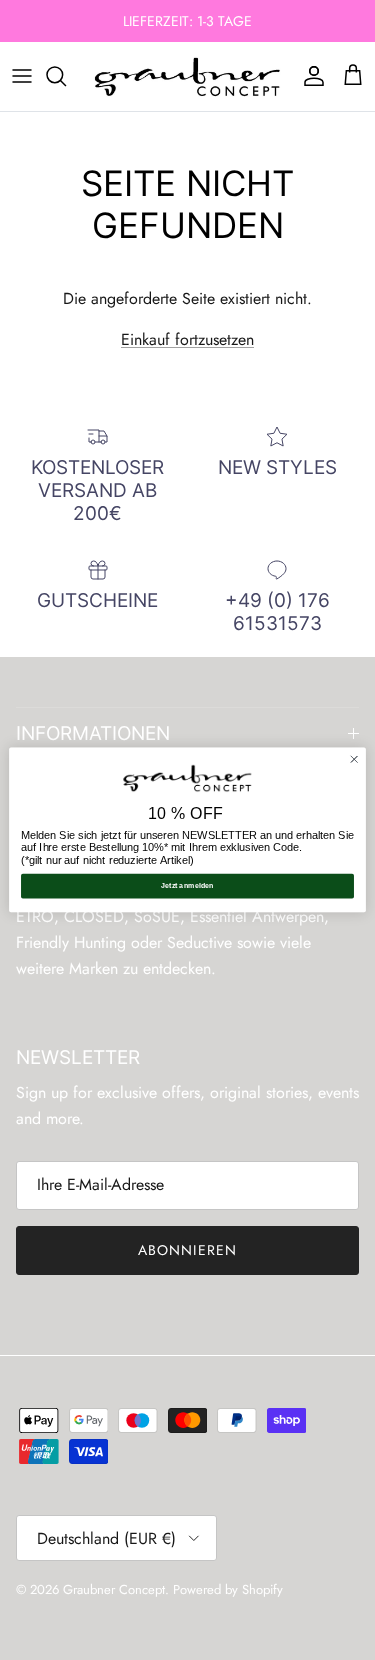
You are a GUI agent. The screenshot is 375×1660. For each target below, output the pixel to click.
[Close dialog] (354, 759)
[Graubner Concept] (187, 76)
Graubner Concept (114, 1589)
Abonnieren (187, 1250)
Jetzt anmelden (187, 886)
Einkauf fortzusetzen (187, 339)
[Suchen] (66, 76)
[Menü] (22, 76)
